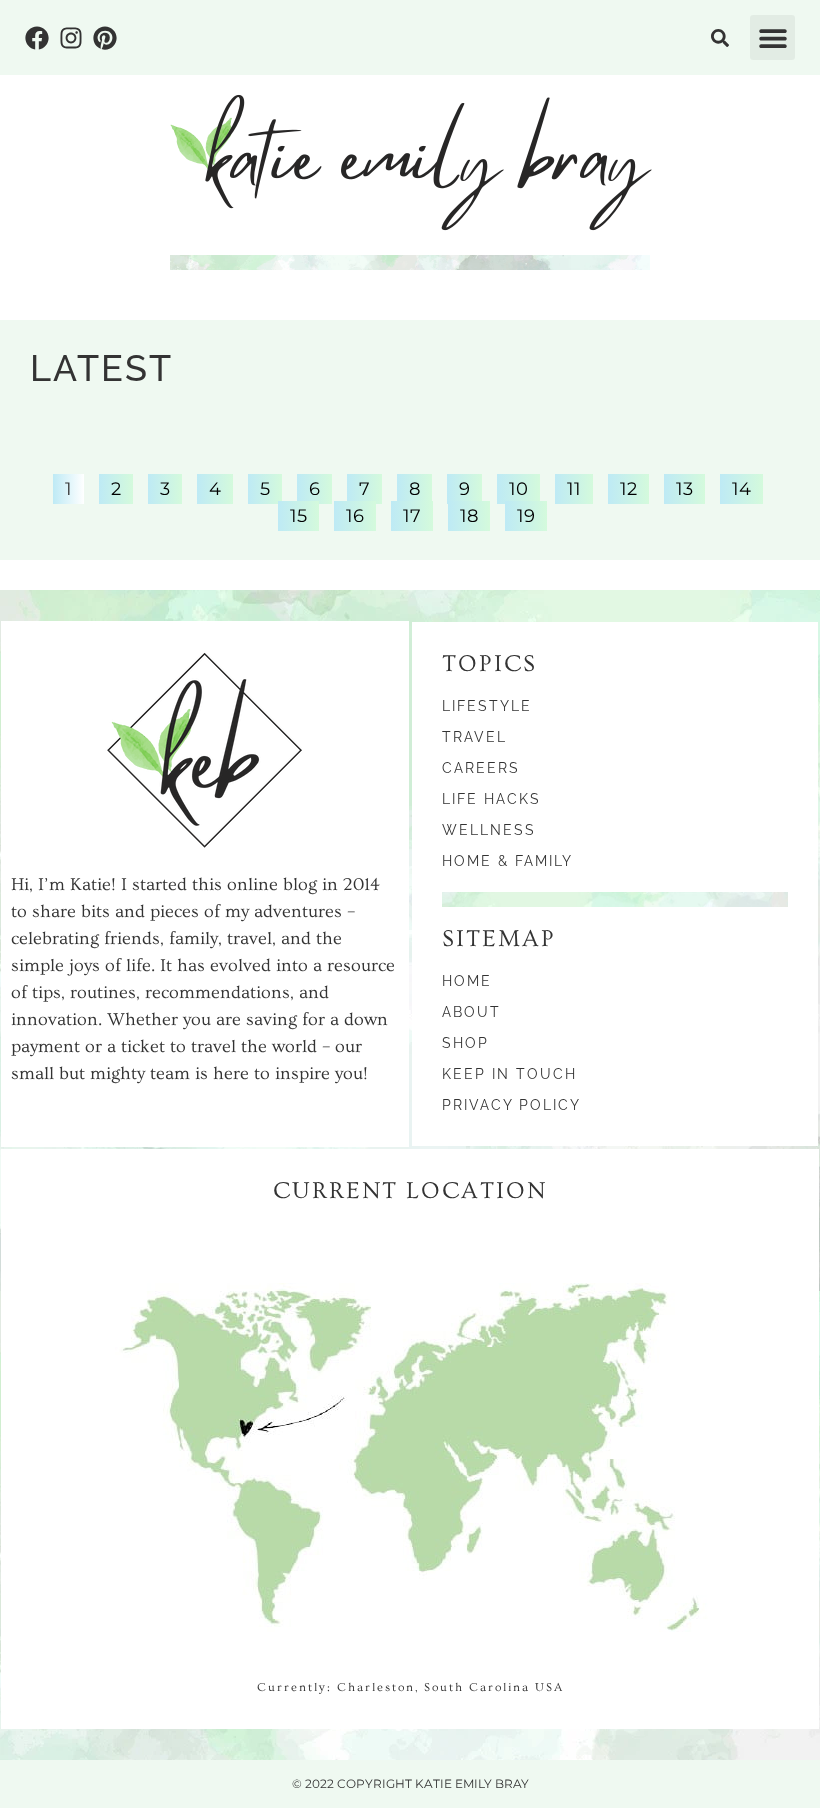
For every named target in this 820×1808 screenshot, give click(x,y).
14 (741, 487)
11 (573, 487)
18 (468, 514)
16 (354, 514)
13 (684, 487)
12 (628, 487)
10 (518, 487)
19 (525, 514)
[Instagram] (71, 38)
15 (298, 514)
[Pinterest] (105, 38)
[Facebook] (37, 38)
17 (411, 514)
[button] (772, 37)
